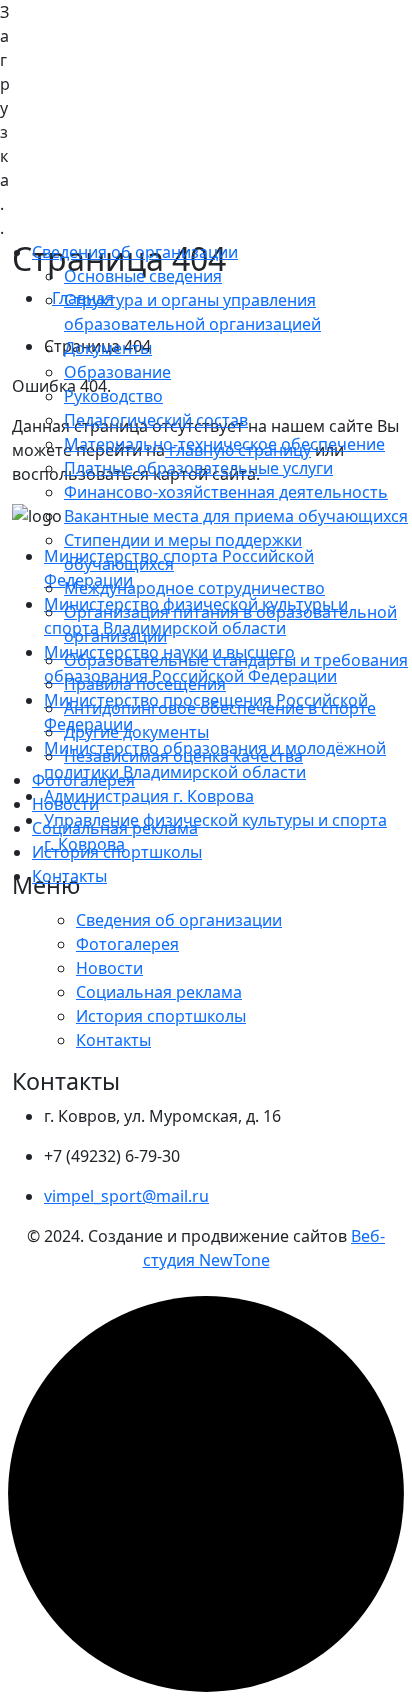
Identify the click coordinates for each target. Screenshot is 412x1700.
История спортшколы (117, 852)
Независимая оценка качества (183, 756)
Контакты (69, 876)
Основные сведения (143, 276)
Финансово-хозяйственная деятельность (226, 492)
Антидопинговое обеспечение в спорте (220, 708)
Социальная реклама (115, 828)
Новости (65, 804)
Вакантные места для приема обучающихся (236, 516)
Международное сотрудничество (194, 588)
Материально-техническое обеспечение (224, 444)
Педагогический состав (156, 420)
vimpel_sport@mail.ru (126, 1196)
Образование (117, 372)
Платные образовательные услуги (198, 468)
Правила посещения (145, 684)
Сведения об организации (135, 252)
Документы (108, 348)
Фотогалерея (83, 780)
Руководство (113, 396)
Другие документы (136, 732)
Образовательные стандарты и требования (236, 660)
